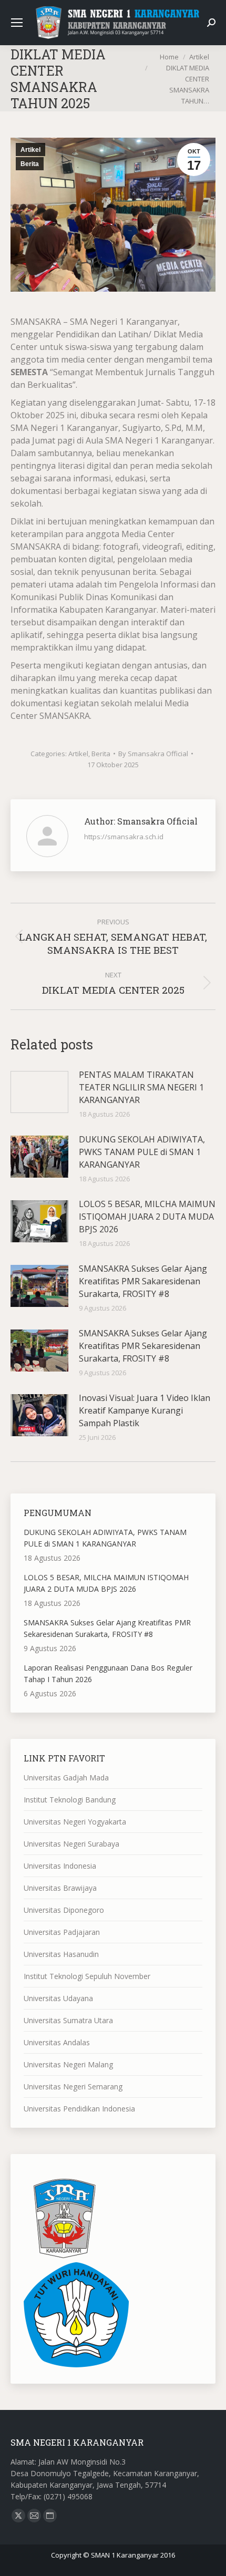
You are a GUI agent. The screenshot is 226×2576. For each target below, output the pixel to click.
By (153, 754)
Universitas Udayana (58, 1998)
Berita (30, 164)
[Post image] (39, 1092)
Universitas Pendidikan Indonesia (79, 2109)
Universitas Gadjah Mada (66, 1778)
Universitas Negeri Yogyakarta (75, 1822)
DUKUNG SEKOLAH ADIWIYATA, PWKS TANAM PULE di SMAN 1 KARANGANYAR (142, 1152)
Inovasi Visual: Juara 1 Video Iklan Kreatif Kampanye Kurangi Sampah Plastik (145, 1410)
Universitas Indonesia (60, 1866)
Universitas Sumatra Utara (68, 2020)
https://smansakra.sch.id (124, 837)
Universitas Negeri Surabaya (71, 1844)
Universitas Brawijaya (60, 1888)
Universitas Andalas (57, 2042)
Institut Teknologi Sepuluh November (87, 1976)
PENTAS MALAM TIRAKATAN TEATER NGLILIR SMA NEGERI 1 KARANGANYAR (141, 1087)
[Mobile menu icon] (17, 23)
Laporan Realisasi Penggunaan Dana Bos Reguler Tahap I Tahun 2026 (108, 1673)
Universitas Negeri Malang (68, 2064)
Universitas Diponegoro (64, 1910)
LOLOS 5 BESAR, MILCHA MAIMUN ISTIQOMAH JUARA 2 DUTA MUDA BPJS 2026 (147, 1217)
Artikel (30, 150)
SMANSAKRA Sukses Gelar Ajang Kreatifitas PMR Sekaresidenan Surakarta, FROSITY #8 (143, 1346)
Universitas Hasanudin (61, 1954)
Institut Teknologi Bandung (70, 1800)
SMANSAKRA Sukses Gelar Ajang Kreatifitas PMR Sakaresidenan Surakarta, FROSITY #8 (143, 1281)
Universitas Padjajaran (62, 1932)
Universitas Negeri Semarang (73, 2086)
